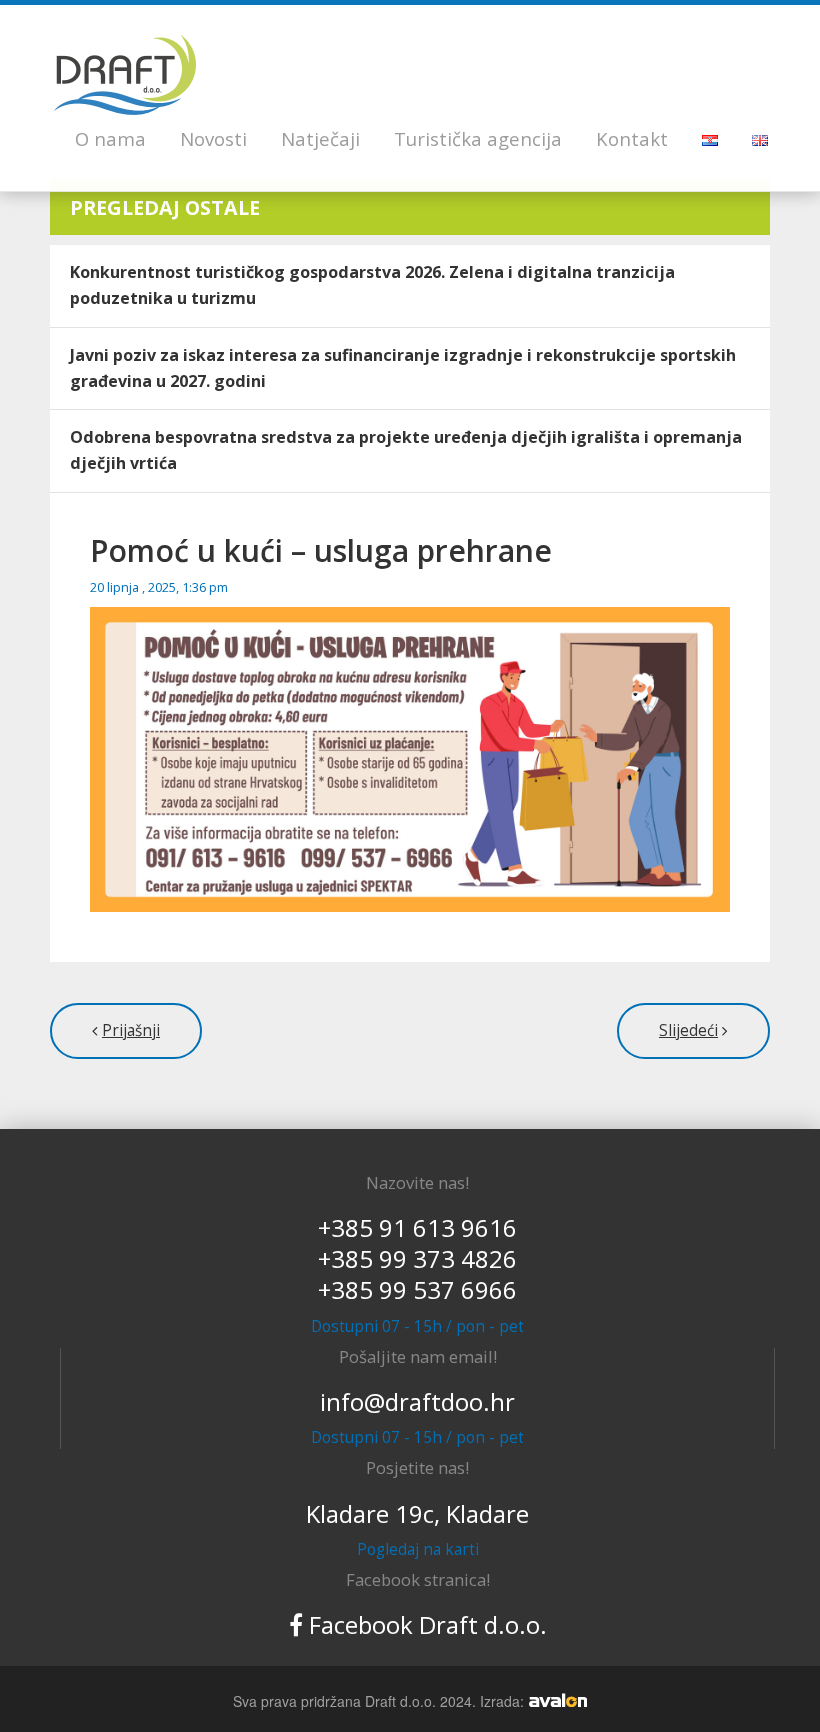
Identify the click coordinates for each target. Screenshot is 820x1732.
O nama (110, 138)
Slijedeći (688, 1030)
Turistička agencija (478, 138)
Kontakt (632, 138)
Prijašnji (131, 1030)
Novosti (213, 138)
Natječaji (320, 138)
